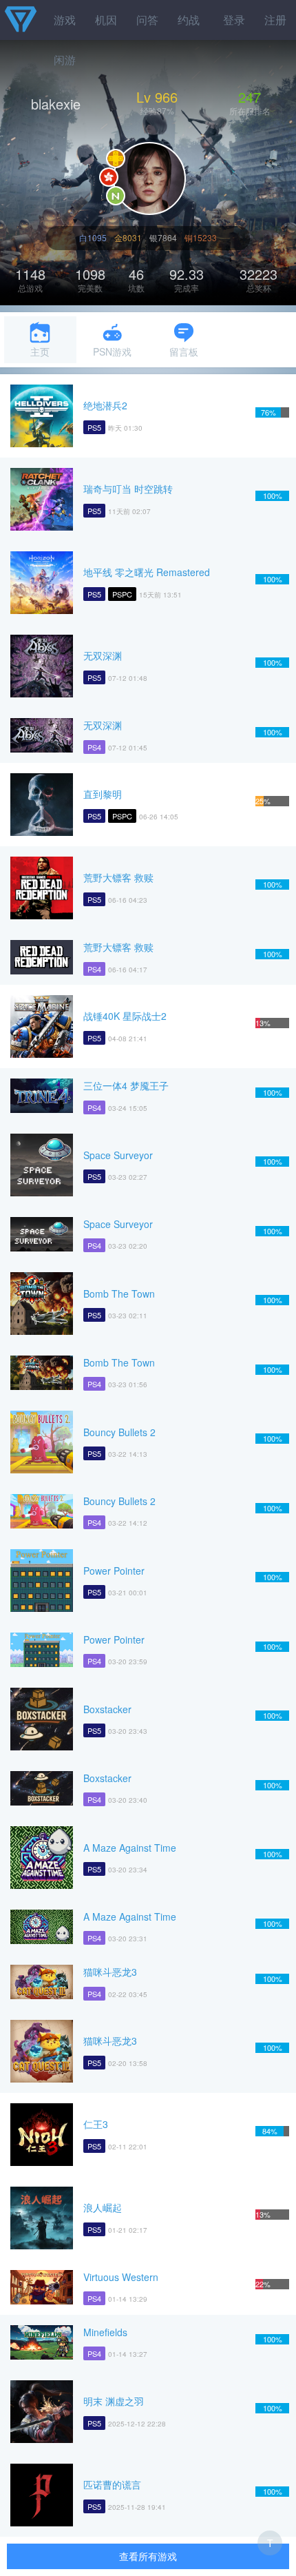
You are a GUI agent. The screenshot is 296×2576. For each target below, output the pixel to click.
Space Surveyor (118, 1155)
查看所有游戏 (148, 2556)
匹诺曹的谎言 (112, 2484)
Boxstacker (107, 1709)
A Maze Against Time (130, 1848)
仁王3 (96, 2124)
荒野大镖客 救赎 (118, 877)
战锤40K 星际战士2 (125, 1016)
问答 (147, 20)
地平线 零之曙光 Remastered (147, 572)
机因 (106, 20)
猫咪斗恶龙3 (110, 1972)
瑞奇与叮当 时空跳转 (128, 489)
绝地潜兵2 (105, 405)
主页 (40, 351)
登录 (234, 20)
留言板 (184, 351)
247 (250, 97)
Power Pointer (114, 1571)
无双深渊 (103, 655)
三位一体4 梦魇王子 (126, 1085)
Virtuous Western (121, 2277)
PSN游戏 (112, 351)
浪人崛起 (103, 2207)
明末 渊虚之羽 (114, 2401)
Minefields (105, 2332)
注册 (275, 20)
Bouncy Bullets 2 (119, 1432)
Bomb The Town (119, 1294)
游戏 (65, 20)
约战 (189, 20)
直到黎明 (103, 794)
